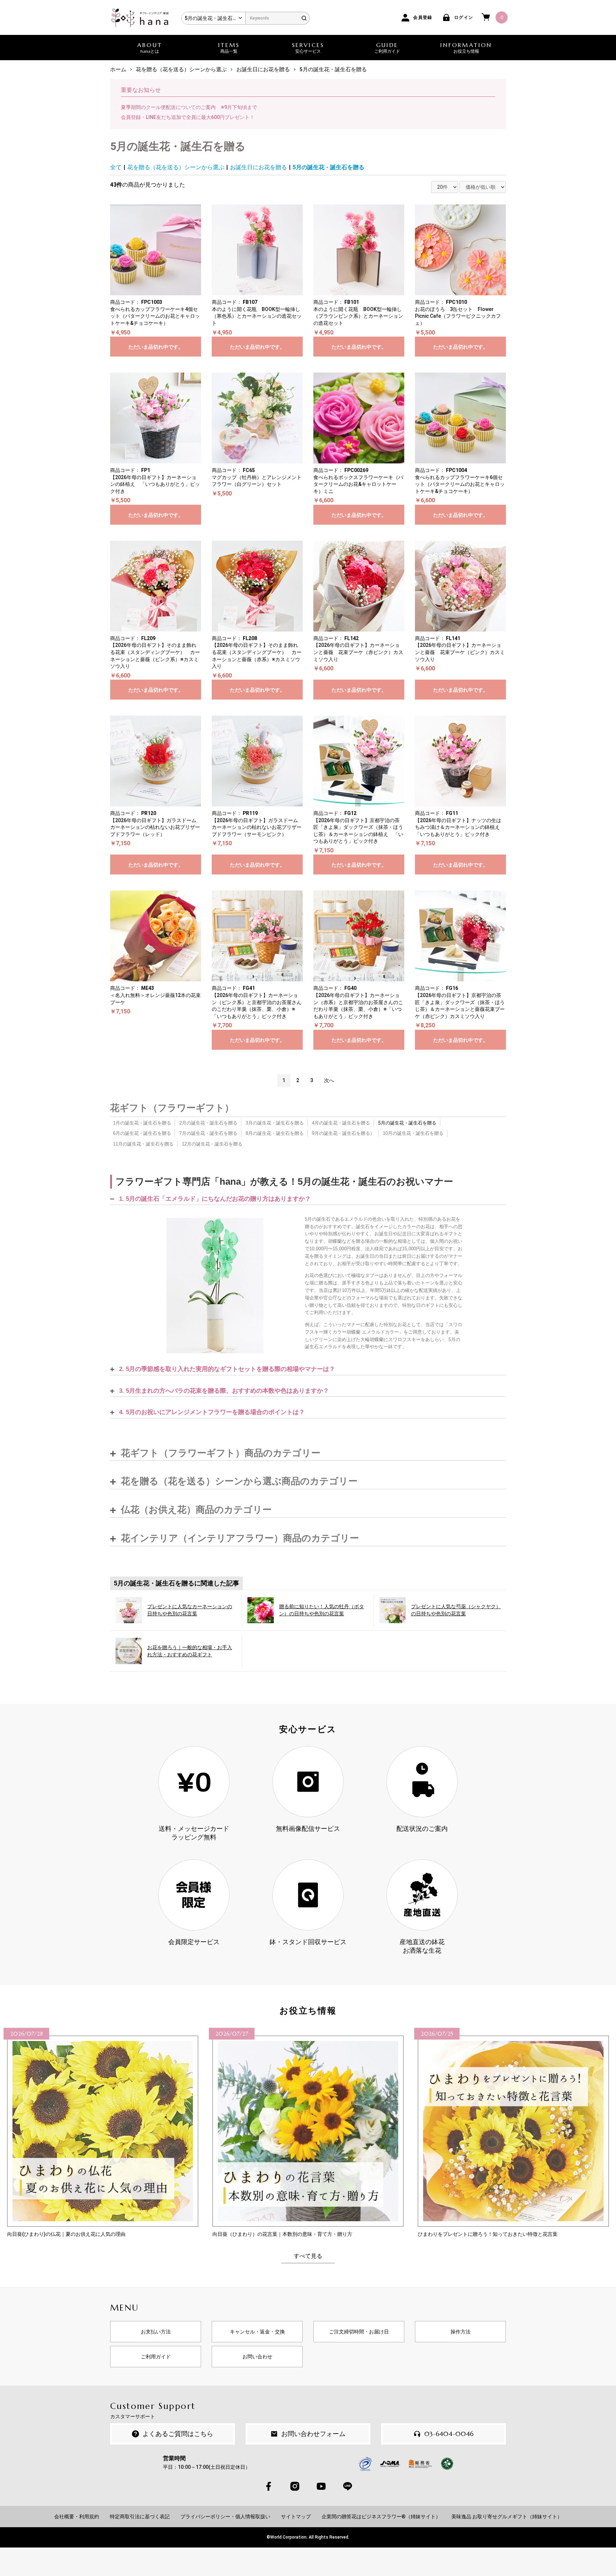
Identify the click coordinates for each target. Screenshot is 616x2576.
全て (116, 167)
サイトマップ (296, 2517)
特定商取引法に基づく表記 (140, 2517)
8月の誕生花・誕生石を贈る (275, 1133)
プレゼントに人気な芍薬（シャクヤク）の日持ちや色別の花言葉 (456, 1610)
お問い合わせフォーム (313, 2434)
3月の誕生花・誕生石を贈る (275, 1123)
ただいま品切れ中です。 (156, 347)
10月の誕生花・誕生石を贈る (413, 1133)
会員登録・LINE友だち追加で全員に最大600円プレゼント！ (188, 117)
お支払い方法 (156, 2332)
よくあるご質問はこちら (178, 2434)
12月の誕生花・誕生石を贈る (212, 1144)
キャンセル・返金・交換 (257, 2332)
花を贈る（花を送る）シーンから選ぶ (176, 167)
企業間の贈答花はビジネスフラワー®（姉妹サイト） (381, 2517)
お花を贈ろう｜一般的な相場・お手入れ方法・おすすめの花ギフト (190, 1651)
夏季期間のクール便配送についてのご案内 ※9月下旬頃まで (189, 107)
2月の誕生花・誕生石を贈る (208, 1123)
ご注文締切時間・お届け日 (359, 2332)
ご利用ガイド (156, 2357)
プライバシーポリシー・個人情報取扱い (225, 2517)
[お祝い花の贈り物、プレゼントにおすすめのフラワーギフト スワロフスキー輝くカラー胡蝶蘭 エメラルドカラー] (215, 1286)
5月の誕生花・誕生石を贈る (328, 167)
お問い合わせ (257, 2357)
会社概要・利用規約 (77, 2517)
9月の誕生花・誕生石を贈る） (343, 1133)
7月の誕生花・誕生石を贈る (208, 1133)
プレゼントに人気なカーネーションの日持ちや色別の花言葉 (190, 1610)
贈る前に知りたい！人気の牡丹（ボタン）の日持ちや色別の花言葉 (322, 1610)
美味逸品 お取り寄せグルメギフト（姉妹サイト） (507, 2517)
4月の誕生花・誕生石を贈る (341, 1123)
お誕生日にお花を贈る (258, 167)
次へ (329, 1080)
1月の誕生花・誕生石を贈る (142, 1123)
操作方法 (461, 2332)
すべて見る (308, 2256)
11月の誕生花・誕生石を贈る (143, 1144)
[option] (103, 2133)
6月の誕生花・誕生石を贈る (142, 1133)
